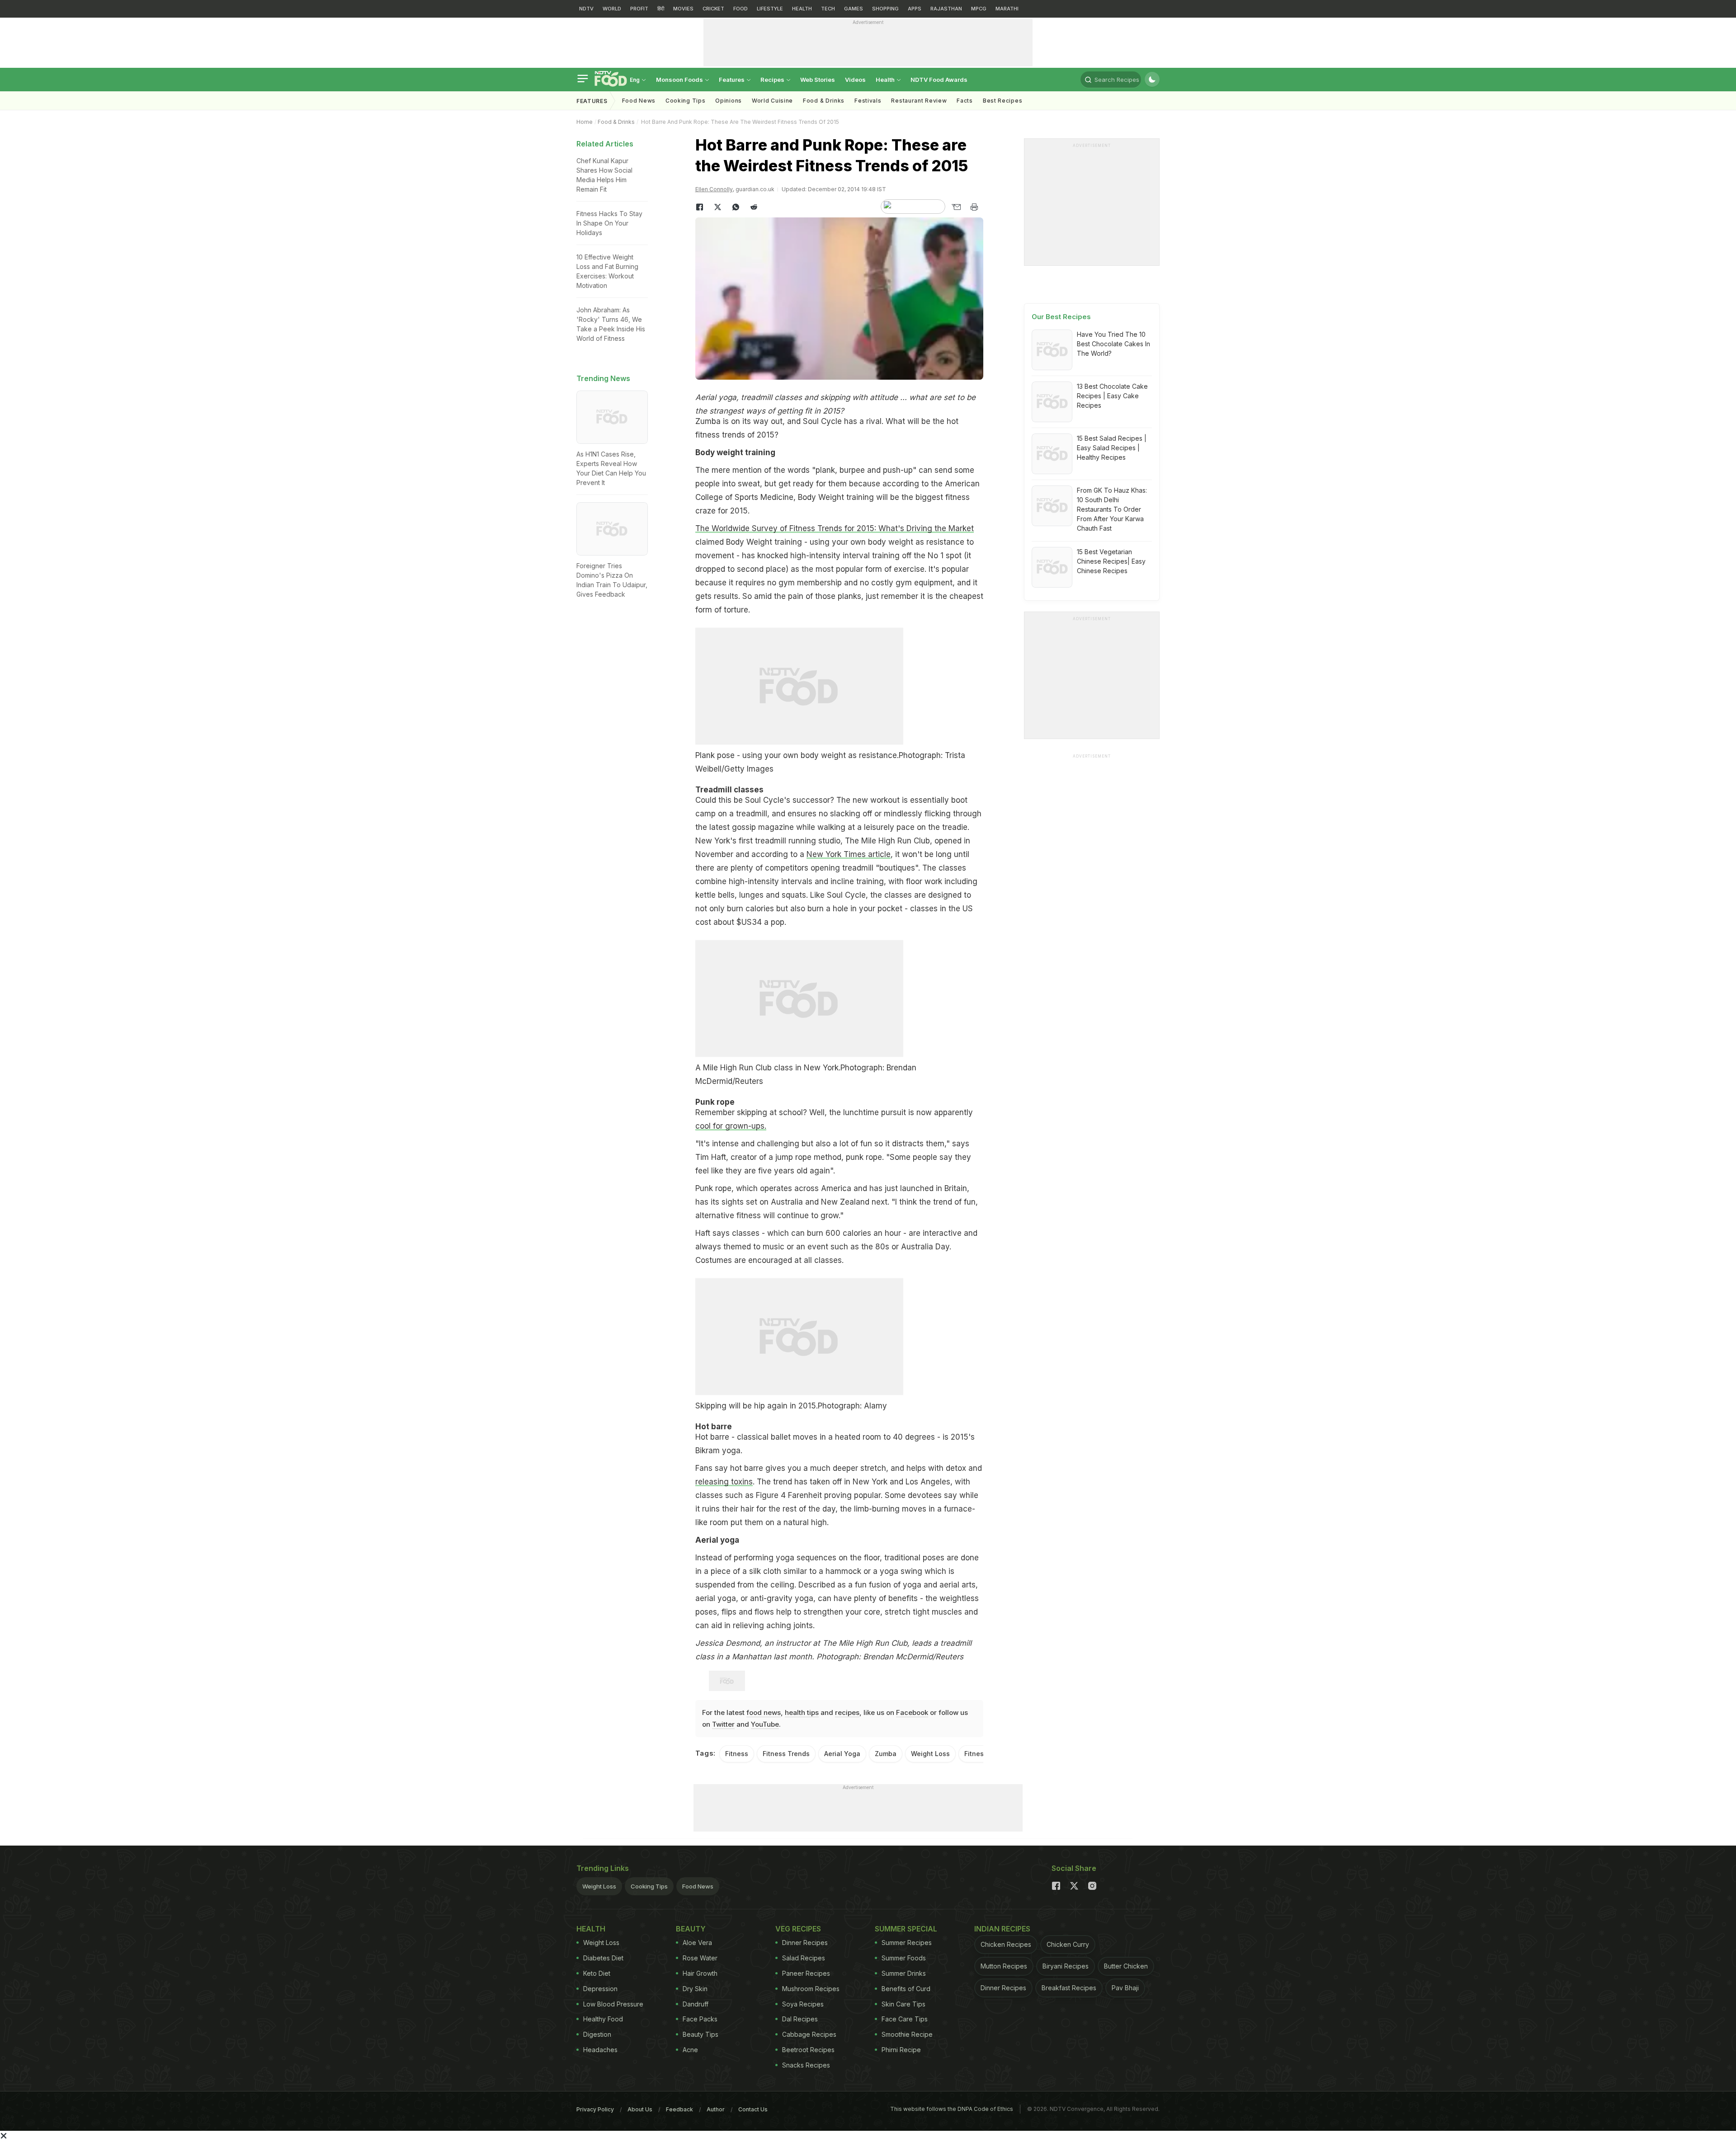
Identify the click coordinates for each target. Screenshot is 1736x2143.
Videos (855, 80)
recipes (847, 1712)
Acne (690, 2050)
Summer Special (906, 1929)
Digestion (597, 2034)
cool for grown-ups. (731, 1126)
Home (585, 122)
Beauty (691, 1929)
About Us (640, 2109)
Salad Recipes (804, 1958)
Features (732, 80)
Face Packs (700, 2019)
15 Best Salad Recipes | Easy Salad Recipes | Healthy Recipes (1112, 448)
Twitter (723, 1724)
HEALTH (802, 9)
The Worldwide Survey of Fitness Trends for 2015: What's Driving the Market (835, 528)
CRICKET (713, 9)
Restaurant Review (919, 101)
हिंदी (661, 9)
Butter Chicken (1126, 1966)
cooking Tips (685, 101)
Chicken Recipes (1006, 1944)
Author (716, 2109)
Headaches (600, 2050)
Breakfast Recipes (1069, 1988)
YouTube (765, 1724)
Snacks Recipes (806, 2065)
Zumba (886, 1754)
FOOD (741, 9)
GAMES (854, 9)
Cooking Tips (649, 1886)
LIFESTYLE (770, 9)
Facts (965, 101)
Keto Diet (597, 1973)
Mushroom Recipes (811, 1989)
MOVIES (683, 9)
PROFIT (639, 9)
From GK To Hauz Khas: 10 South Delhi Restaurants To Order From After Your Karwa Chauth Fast (1112, 509)
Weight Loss (930, 1754)
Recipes (773, 80)
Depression (600, 1989)
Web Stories (818, 80)
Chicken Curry (1068, 1944)
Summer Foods (904, 1958)
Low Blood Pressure (613, 2004)
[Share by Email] (956, 207)
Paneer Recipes (806, 1973)
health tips (802, 1712)
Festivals (868, 101)
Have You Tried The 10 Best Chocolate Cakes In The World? (1113, 344)
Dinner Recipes (805, 1943)
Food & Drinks (824, 101)
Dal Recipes (800, 2019)
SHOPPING (885, 9)
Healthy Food (603, 2019)
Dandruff (696, 2004)
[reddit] (754, 207)
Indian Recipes (1002, 1929)
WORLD (612, 9)
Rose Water (700, 1958)
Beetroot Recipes (808, 2050)
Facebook (912, 1712)
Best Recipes (1002, 101)
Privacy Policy (595, 2109)
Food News (639, 101)
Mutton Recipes (1004, 1966)
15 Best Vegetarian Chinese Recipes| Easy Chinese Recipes (1111, 561)
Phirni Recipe (901, 2050)
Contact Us (753, 2109)
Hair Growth (700, 1973)
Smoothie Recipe (907, 2034)
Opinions (729, 101)
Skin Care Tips (903, 2004)
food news (764, 1712)
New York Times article (849, 854)
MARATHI (1007, 9)
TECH (828, 9)
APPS (915, 9)
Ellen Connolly (714, 189)
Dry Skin (695, 1989)
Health (886, 80)
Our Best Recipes (1061, 317)
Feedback (679, 2109)
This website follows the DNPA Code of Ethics (952, 2109)
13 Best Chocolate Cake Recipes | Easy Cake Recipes (1112, 396)
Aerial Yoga (842, 1754)
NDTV (586, 9)
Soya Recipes (803, 2004)
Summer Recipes (907, 1943)
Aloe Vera (697, 1943)
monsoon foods (680, 80)
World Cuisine (772, 101)
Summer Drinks (904, 1973)
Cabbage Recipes (809, 2034)
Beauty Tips (701, 2034)
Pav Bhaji (1125, 1988)
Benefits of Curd (906, 1989)
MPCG (979, 9)
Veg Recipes (798, 1929)
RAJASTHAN (946, 9)
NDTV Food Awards (939, 80)
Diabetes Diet (603, 1958)
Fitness (737, 1754)
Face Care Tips (905, 2019)
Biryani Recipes (1066, 1966)
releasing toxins (724, 1482)
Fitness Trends (786, 1754)
